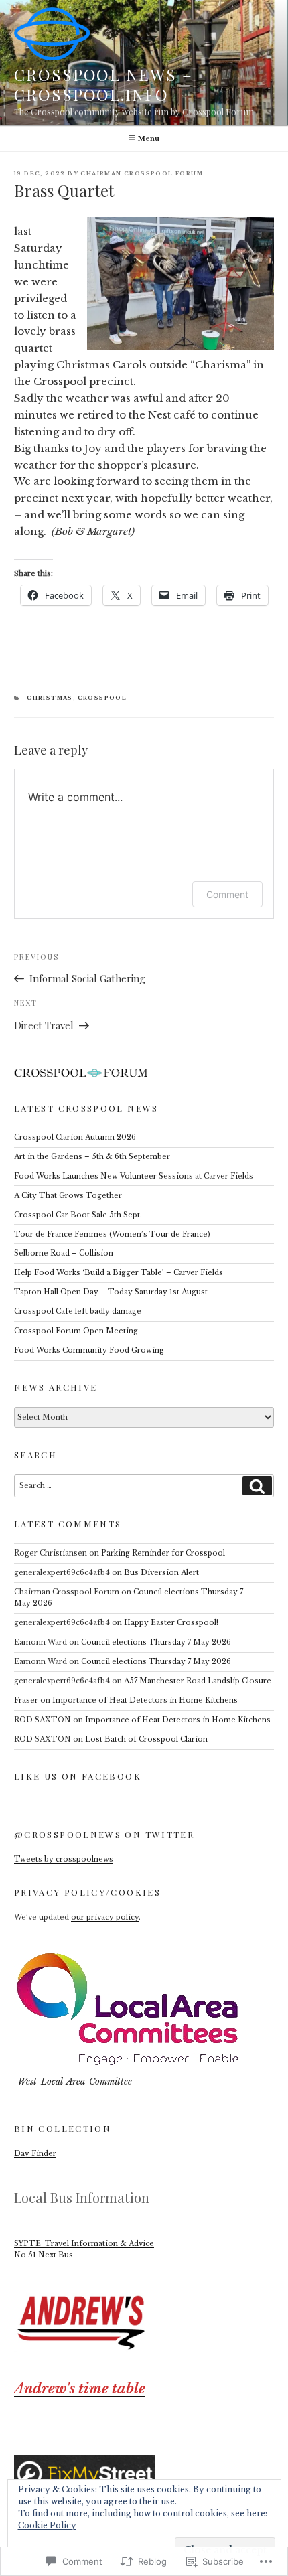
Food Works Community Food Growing (89, 1350)
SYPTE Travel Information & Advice (84, 2244)
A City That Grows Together (68, 1196)
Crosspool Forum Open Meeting (76, 1331)
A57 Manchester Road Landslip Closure (198, 1681)
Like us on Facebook (78, 1776)
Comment (227, 894)
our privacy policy (105, 1917)
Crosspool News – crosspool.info (103, 84)
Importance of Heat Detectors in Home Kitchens (145, 1700)
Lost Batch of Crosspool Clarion (146, 1739)
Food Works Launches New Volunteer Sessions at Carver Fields (134, 1176)
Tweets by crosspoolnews (64, 1859)
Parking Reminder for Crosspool (163, 1553)
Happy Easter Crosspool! (172, 1623)
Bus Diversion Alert (161, 1573)
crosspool (102, 698)
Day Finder (35, 2154)
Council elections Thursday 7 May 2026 (156, 1642)
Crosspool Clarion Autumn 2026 (75, 1137)
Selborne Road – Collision (64, 1253)
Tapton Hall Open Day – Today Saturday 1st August (111, 1292)
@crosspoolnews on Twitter (104, 1834)
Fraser (26, 1700)
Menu (149, 138)
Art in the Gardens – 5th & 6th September (92, 1157)
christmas (50, 698)
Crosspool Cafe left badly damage (78, 1311)
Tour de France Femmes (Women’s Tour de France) (112, 1234)
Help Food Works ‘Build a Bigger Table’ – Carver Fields (119, 1273)
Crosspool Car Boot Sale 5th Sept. (78, 1215)
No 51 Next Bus (44, 2255)
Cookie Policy (47, 2525)
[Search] (257, 1486)
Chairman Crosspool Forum (142, 174)
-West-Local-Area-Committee (73, 2081)
